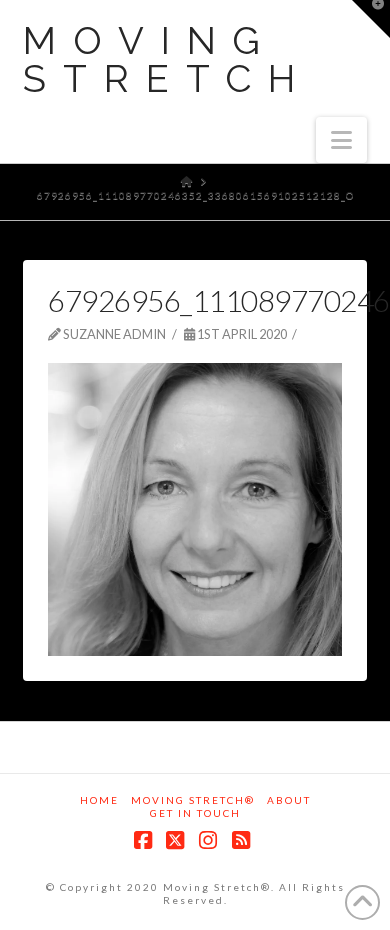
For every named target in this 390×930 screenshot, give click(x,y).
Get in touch (195, 813)
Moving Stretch (167, 60)
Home (99, 800)
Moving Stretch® (193, 800)
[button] (341, 140)
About (289, 800)
